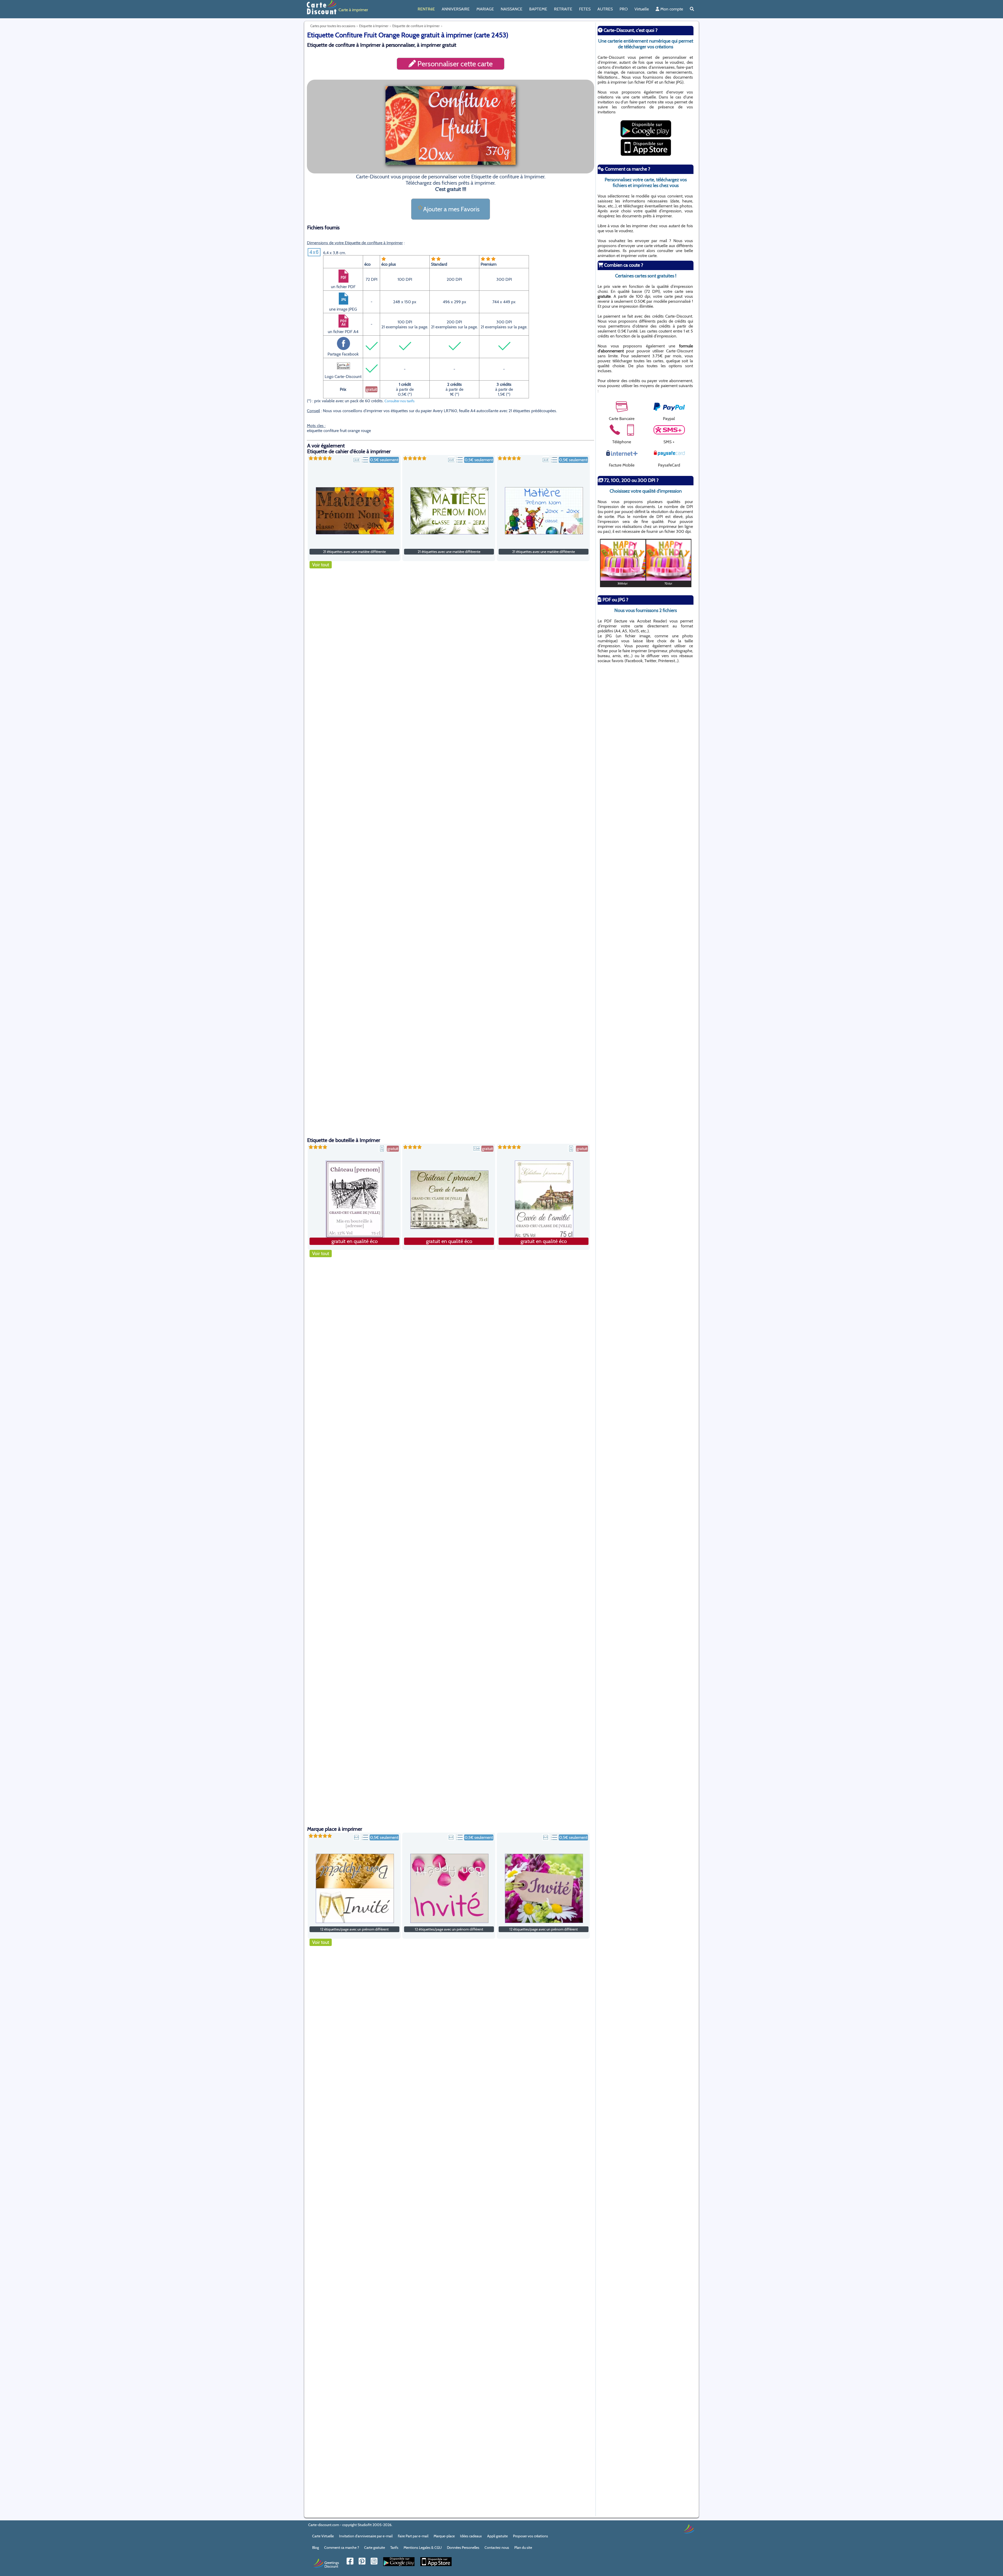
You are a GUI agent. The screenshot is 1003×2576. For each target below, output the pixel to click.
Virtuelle (642, 9)
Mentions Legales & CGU (423, 2548)
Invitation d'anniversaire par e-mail (366, 2536)
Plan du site (523, 2548)
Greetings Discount (332, 2564)
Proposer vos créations (530, 2536)
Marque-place (444, 2536)
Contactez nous (497, 2548)
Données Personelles (463, 2548)
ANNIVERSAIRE (456, 9)
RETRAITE (563, 9)
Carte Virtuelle (323, 2536)
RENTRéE (426, 9)
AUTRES (605, 9)
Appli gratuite (497, 2536)
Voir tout (321, 565)
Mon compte (671, 9)
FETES (585, 9)
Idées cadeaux (471, 2536)
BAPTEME (538, 9)
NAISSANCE (512, 9)
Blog (316, 2548)
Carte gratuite (375, 2548)
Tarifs (394, 2548)
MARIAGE (485, 9)
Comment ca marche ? (342, 2548)
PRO (624, 9)
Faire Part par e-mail (413, 2536)
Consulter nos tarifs (400, 401)
